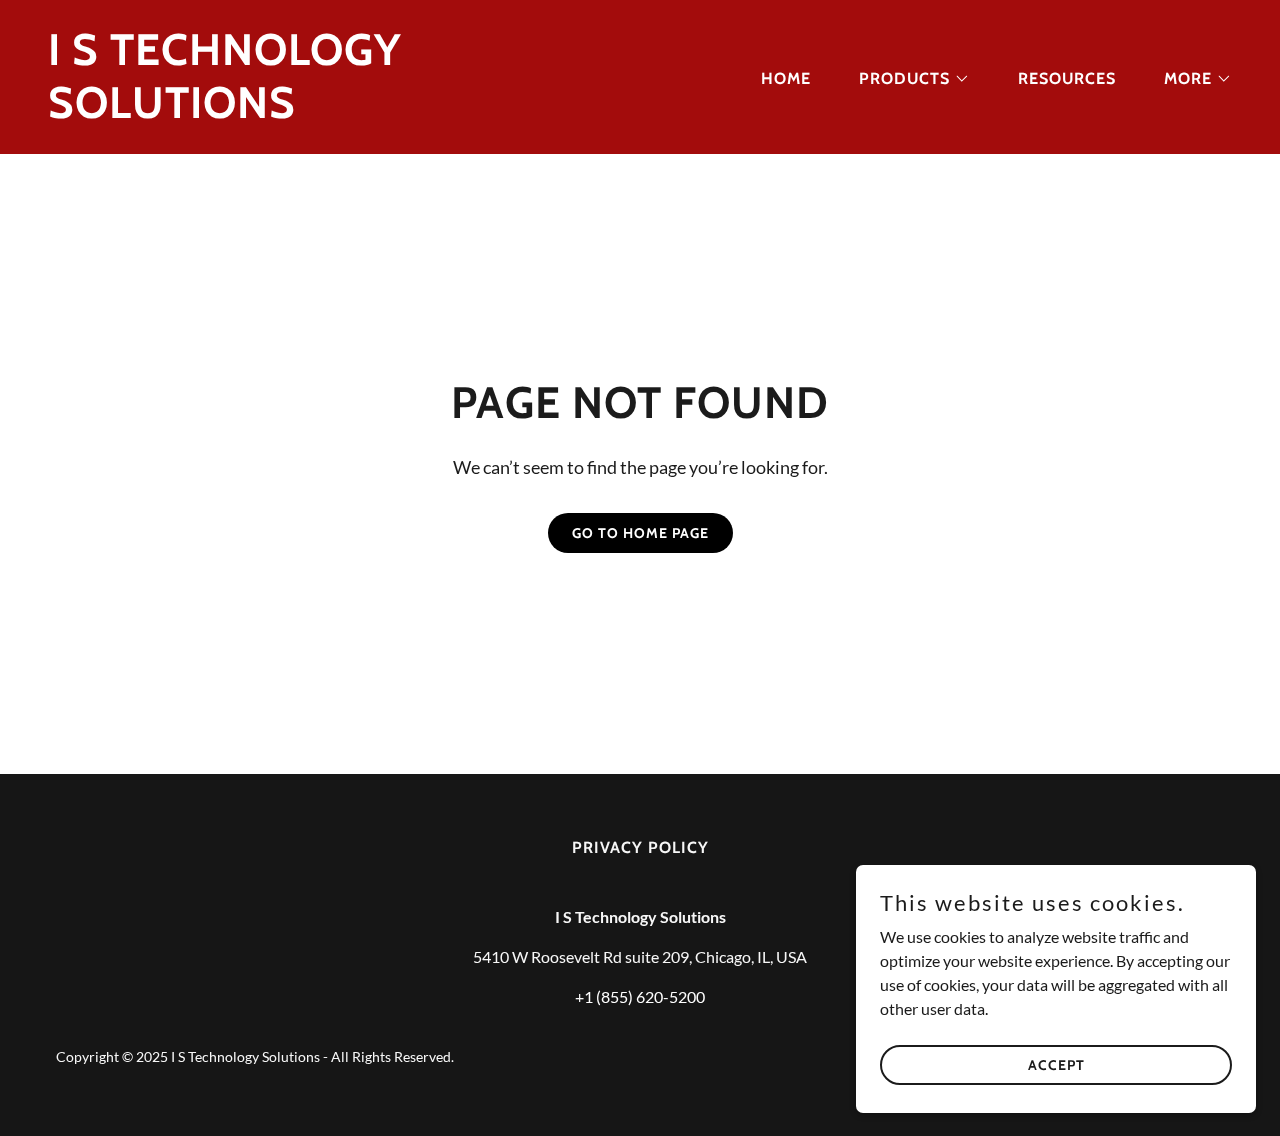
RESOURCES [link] (1067, 78)
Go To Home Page (640, 533)
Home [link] (786, 78)
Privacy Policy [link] (640, 847)
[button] (906, 79)
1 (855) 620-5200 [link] (644, 996)
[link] (336, 111)
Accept (1056, 1064)
